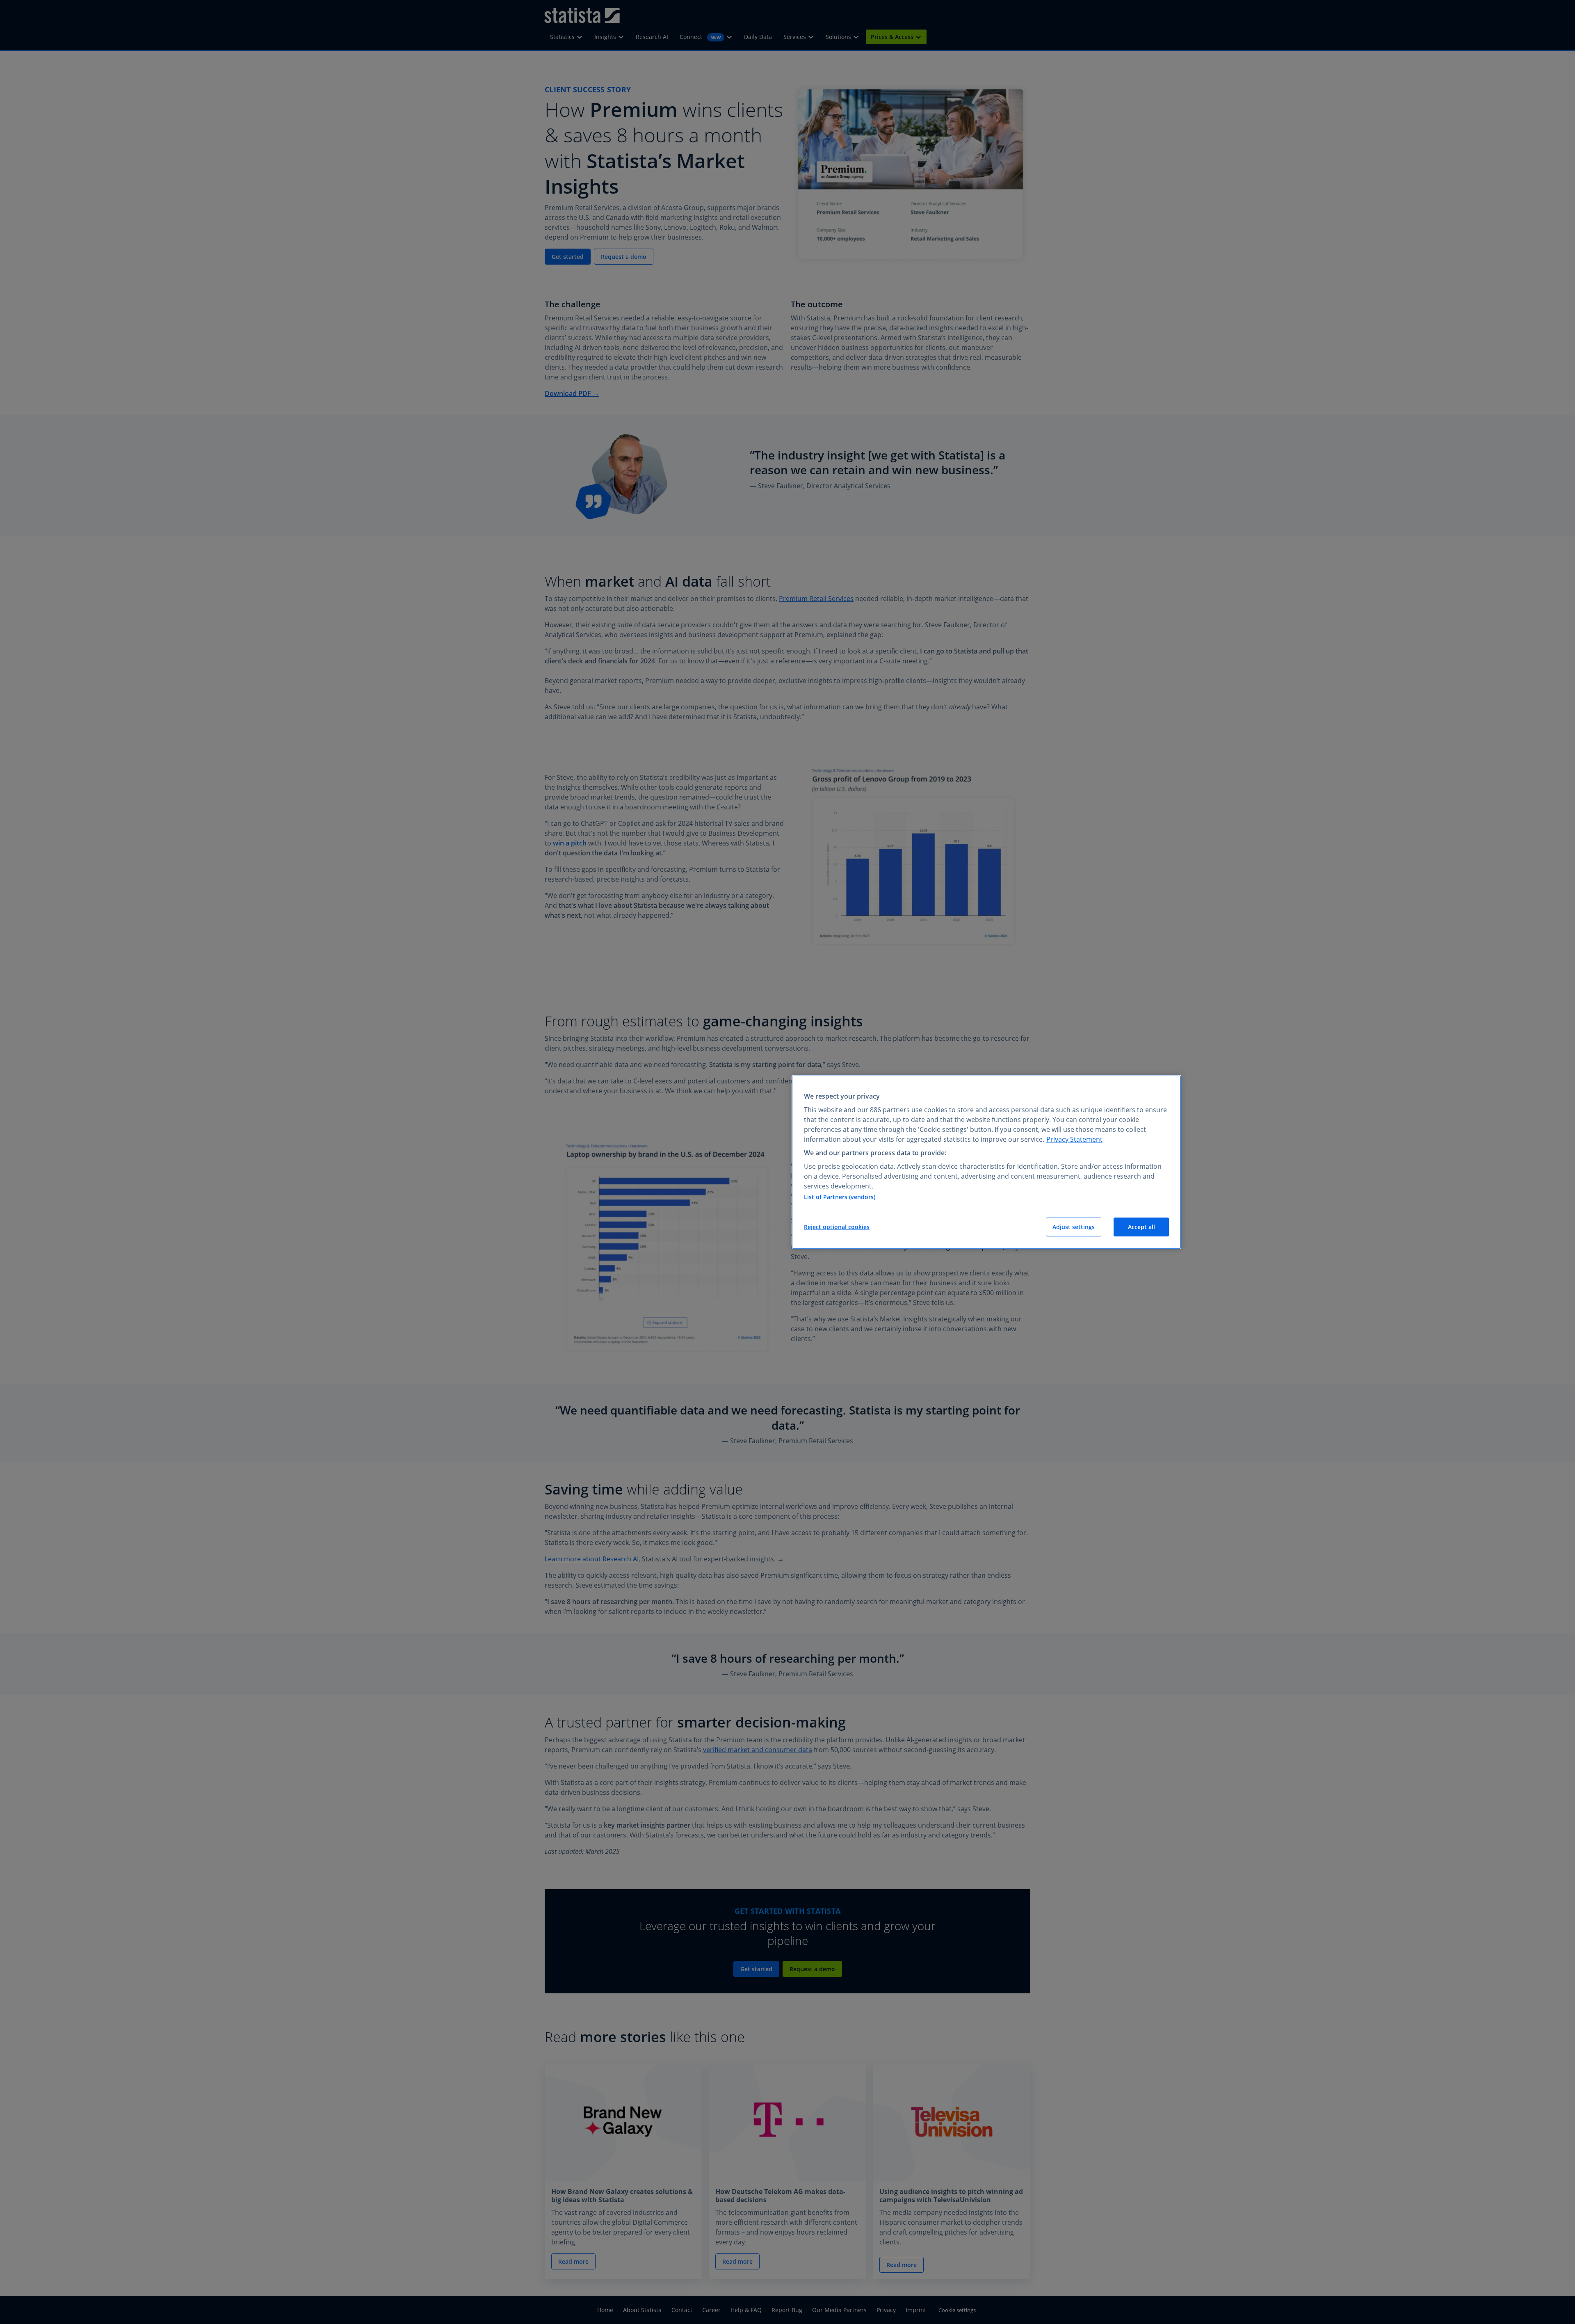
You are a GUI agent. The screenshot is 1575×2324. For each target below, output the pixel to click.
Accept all (1141, 1227)
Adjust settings (1074, 1227)
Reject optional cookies (837, 1227)
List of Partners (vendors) (840, 1197)
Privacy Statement (1074, 1139)
